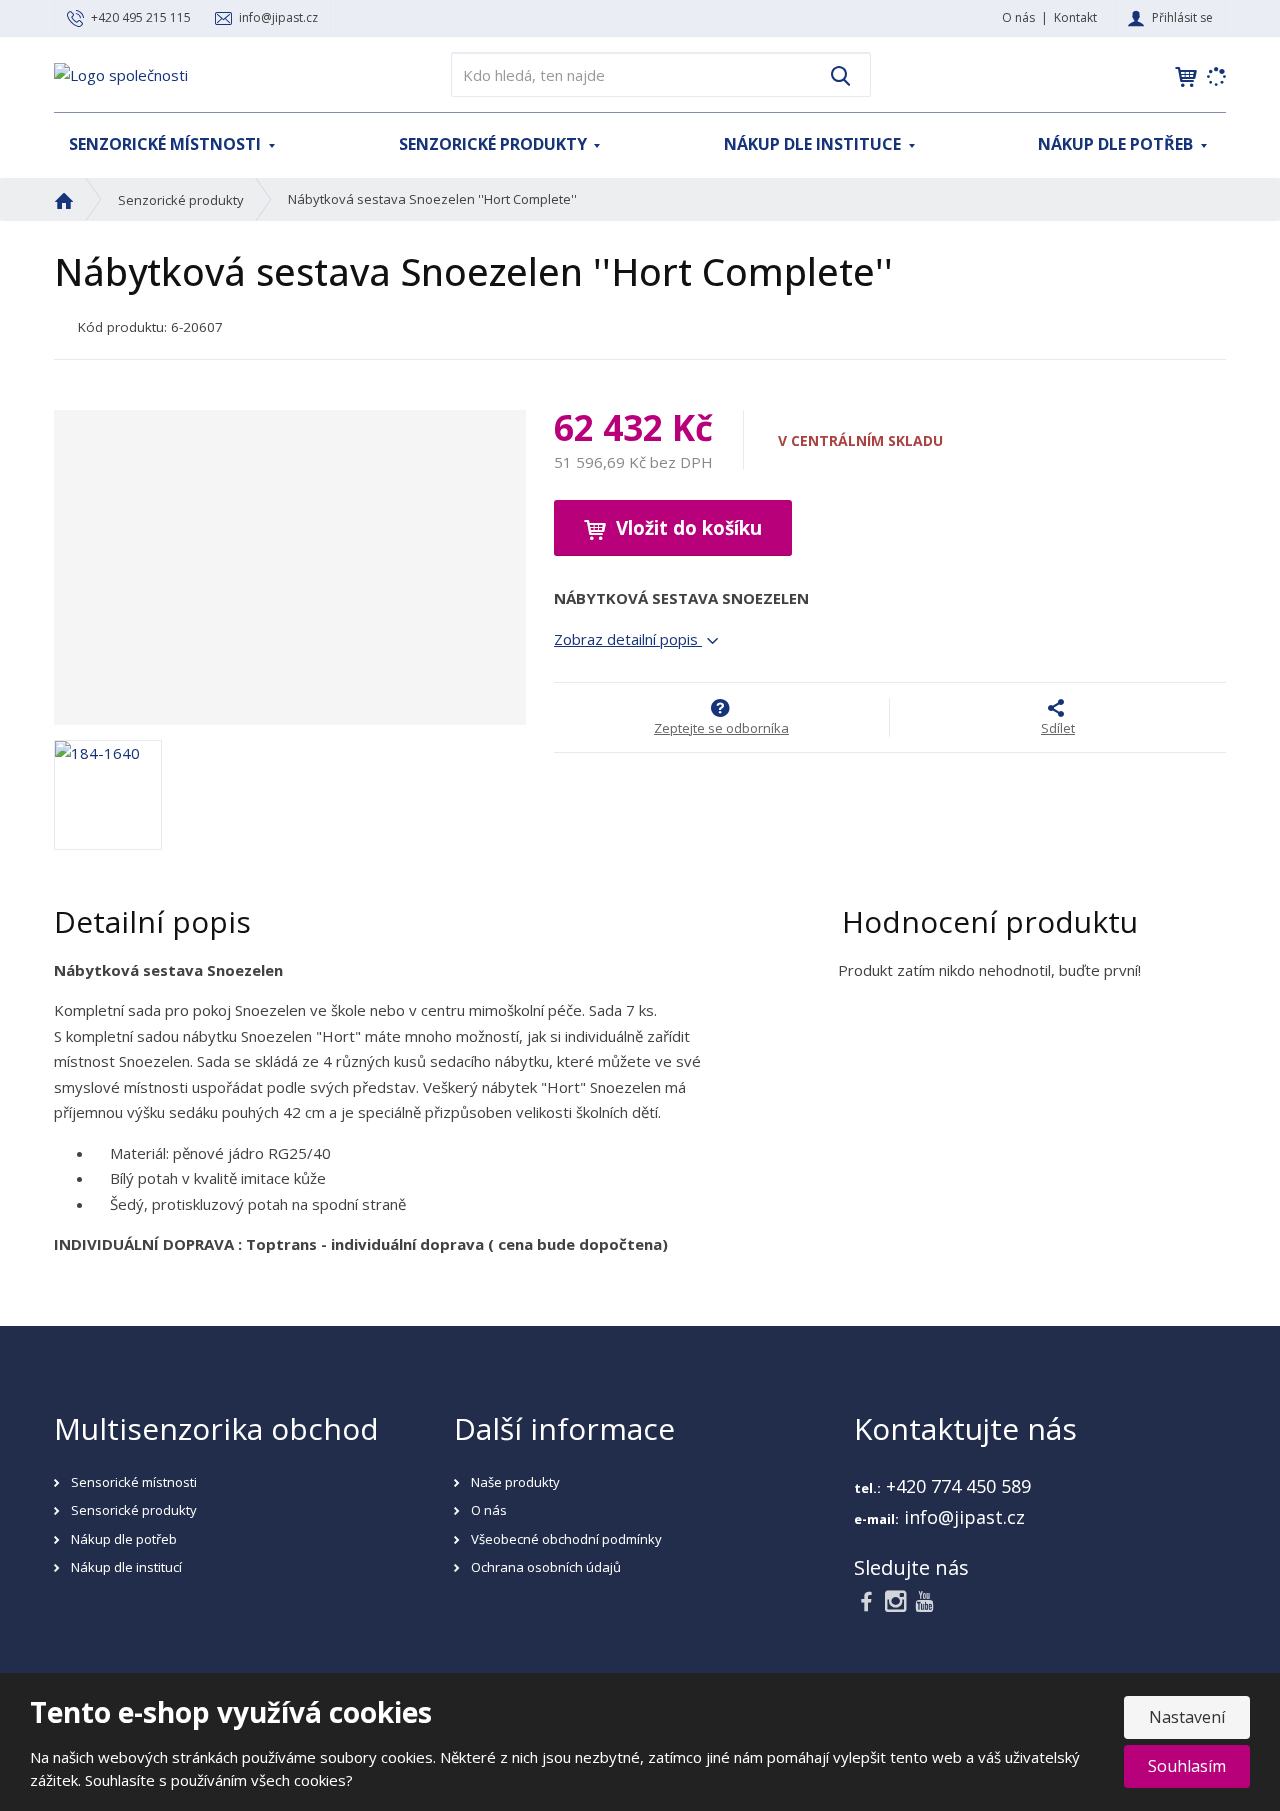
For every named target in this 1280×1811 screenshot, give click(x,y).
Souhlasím (1187, 1766)
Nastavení (1187, 1717)
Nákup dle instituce (814, 144)
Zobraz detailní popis (628, 639)
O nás (1018, 17)
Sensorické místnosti (134, 1482)
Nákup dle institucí (126, 1567)
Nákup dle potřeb (124, 1539)
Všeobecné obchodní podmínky (566, 1539)
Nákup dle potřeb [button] (1117, 144)
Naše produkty (515, 1482)
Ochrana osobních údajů (546, 1567)
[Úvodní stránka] (121, 73)
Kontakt (1075, 17)
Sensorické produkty (134, 1510)
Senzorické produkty (495, 144)
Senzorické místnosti (167, 144)
